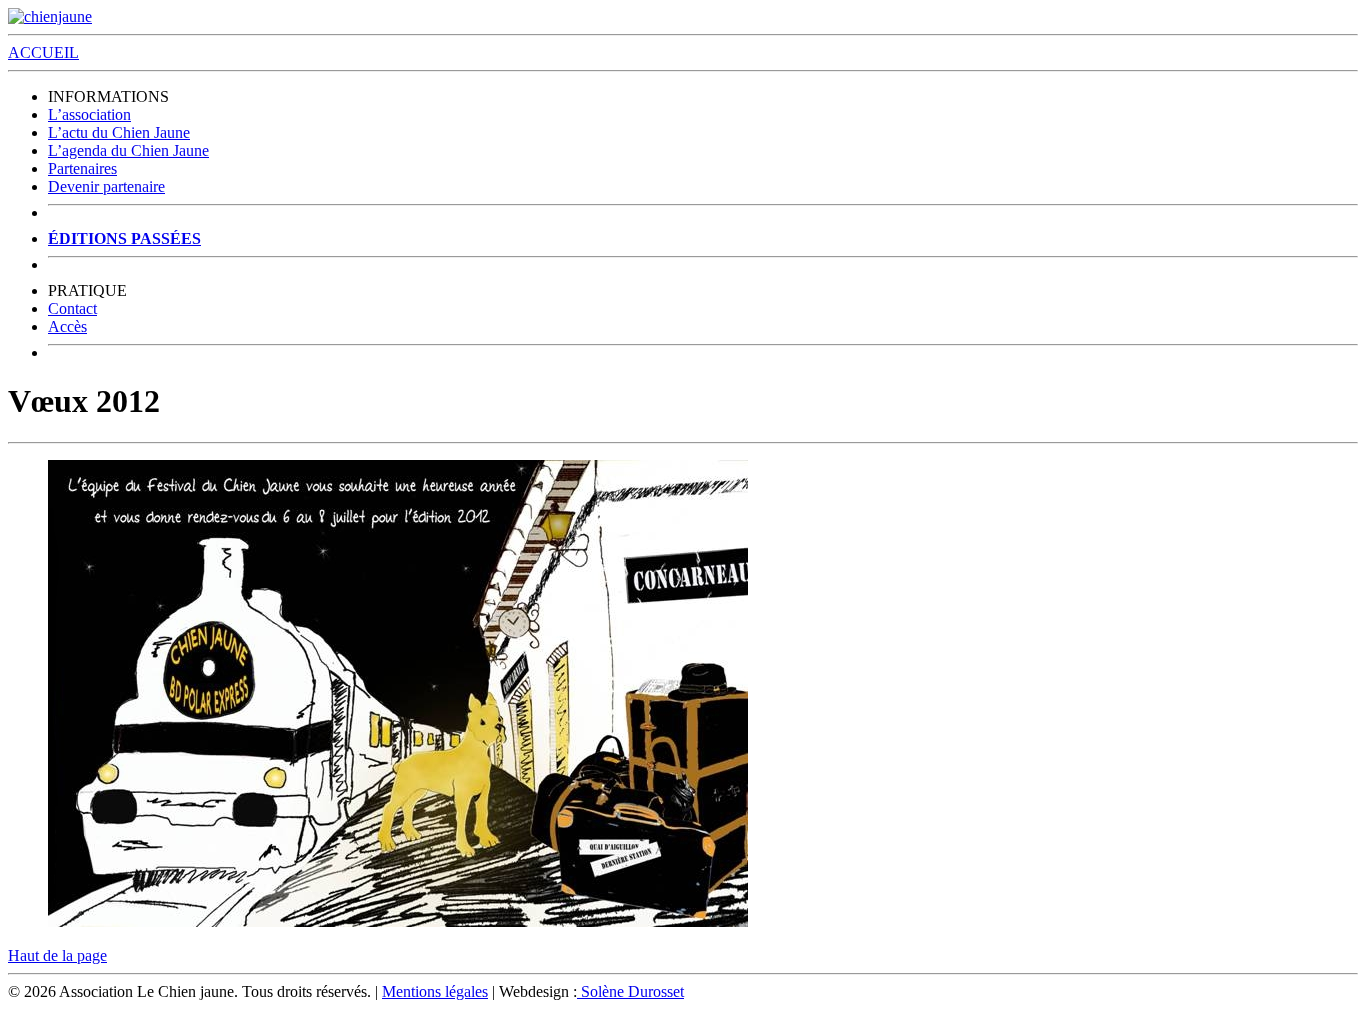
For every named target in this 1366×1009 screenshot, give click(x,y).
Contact (72, 308)
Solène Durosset (630, 991)
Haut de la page (57, 955)
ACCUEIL (43, 52)
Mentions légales (435, 991)
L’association (89, 114)
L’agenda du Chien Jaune (128, 150)
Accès (67, 326)
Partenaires (82, 168)
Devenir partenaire (106, 186)
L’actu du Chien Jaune (119, 132)
